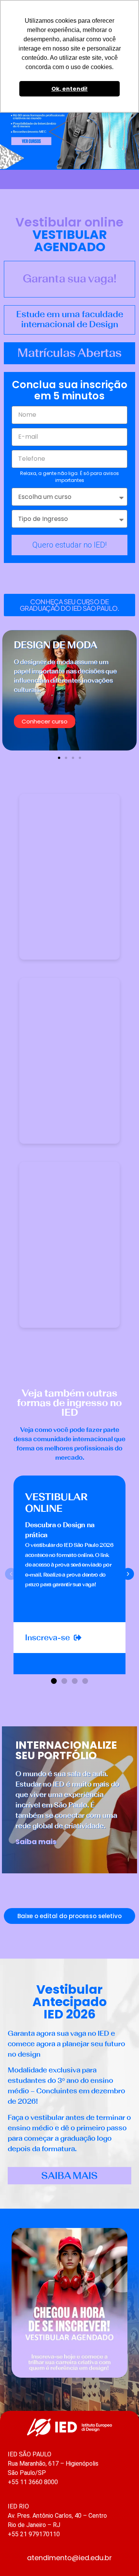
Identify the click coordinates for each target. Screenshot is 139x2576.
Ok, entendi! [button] (69, 89)
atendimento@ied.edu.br (69, 2558)
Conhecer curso (45, 721)
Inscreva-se (47, 1637)
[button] (69, 605)
